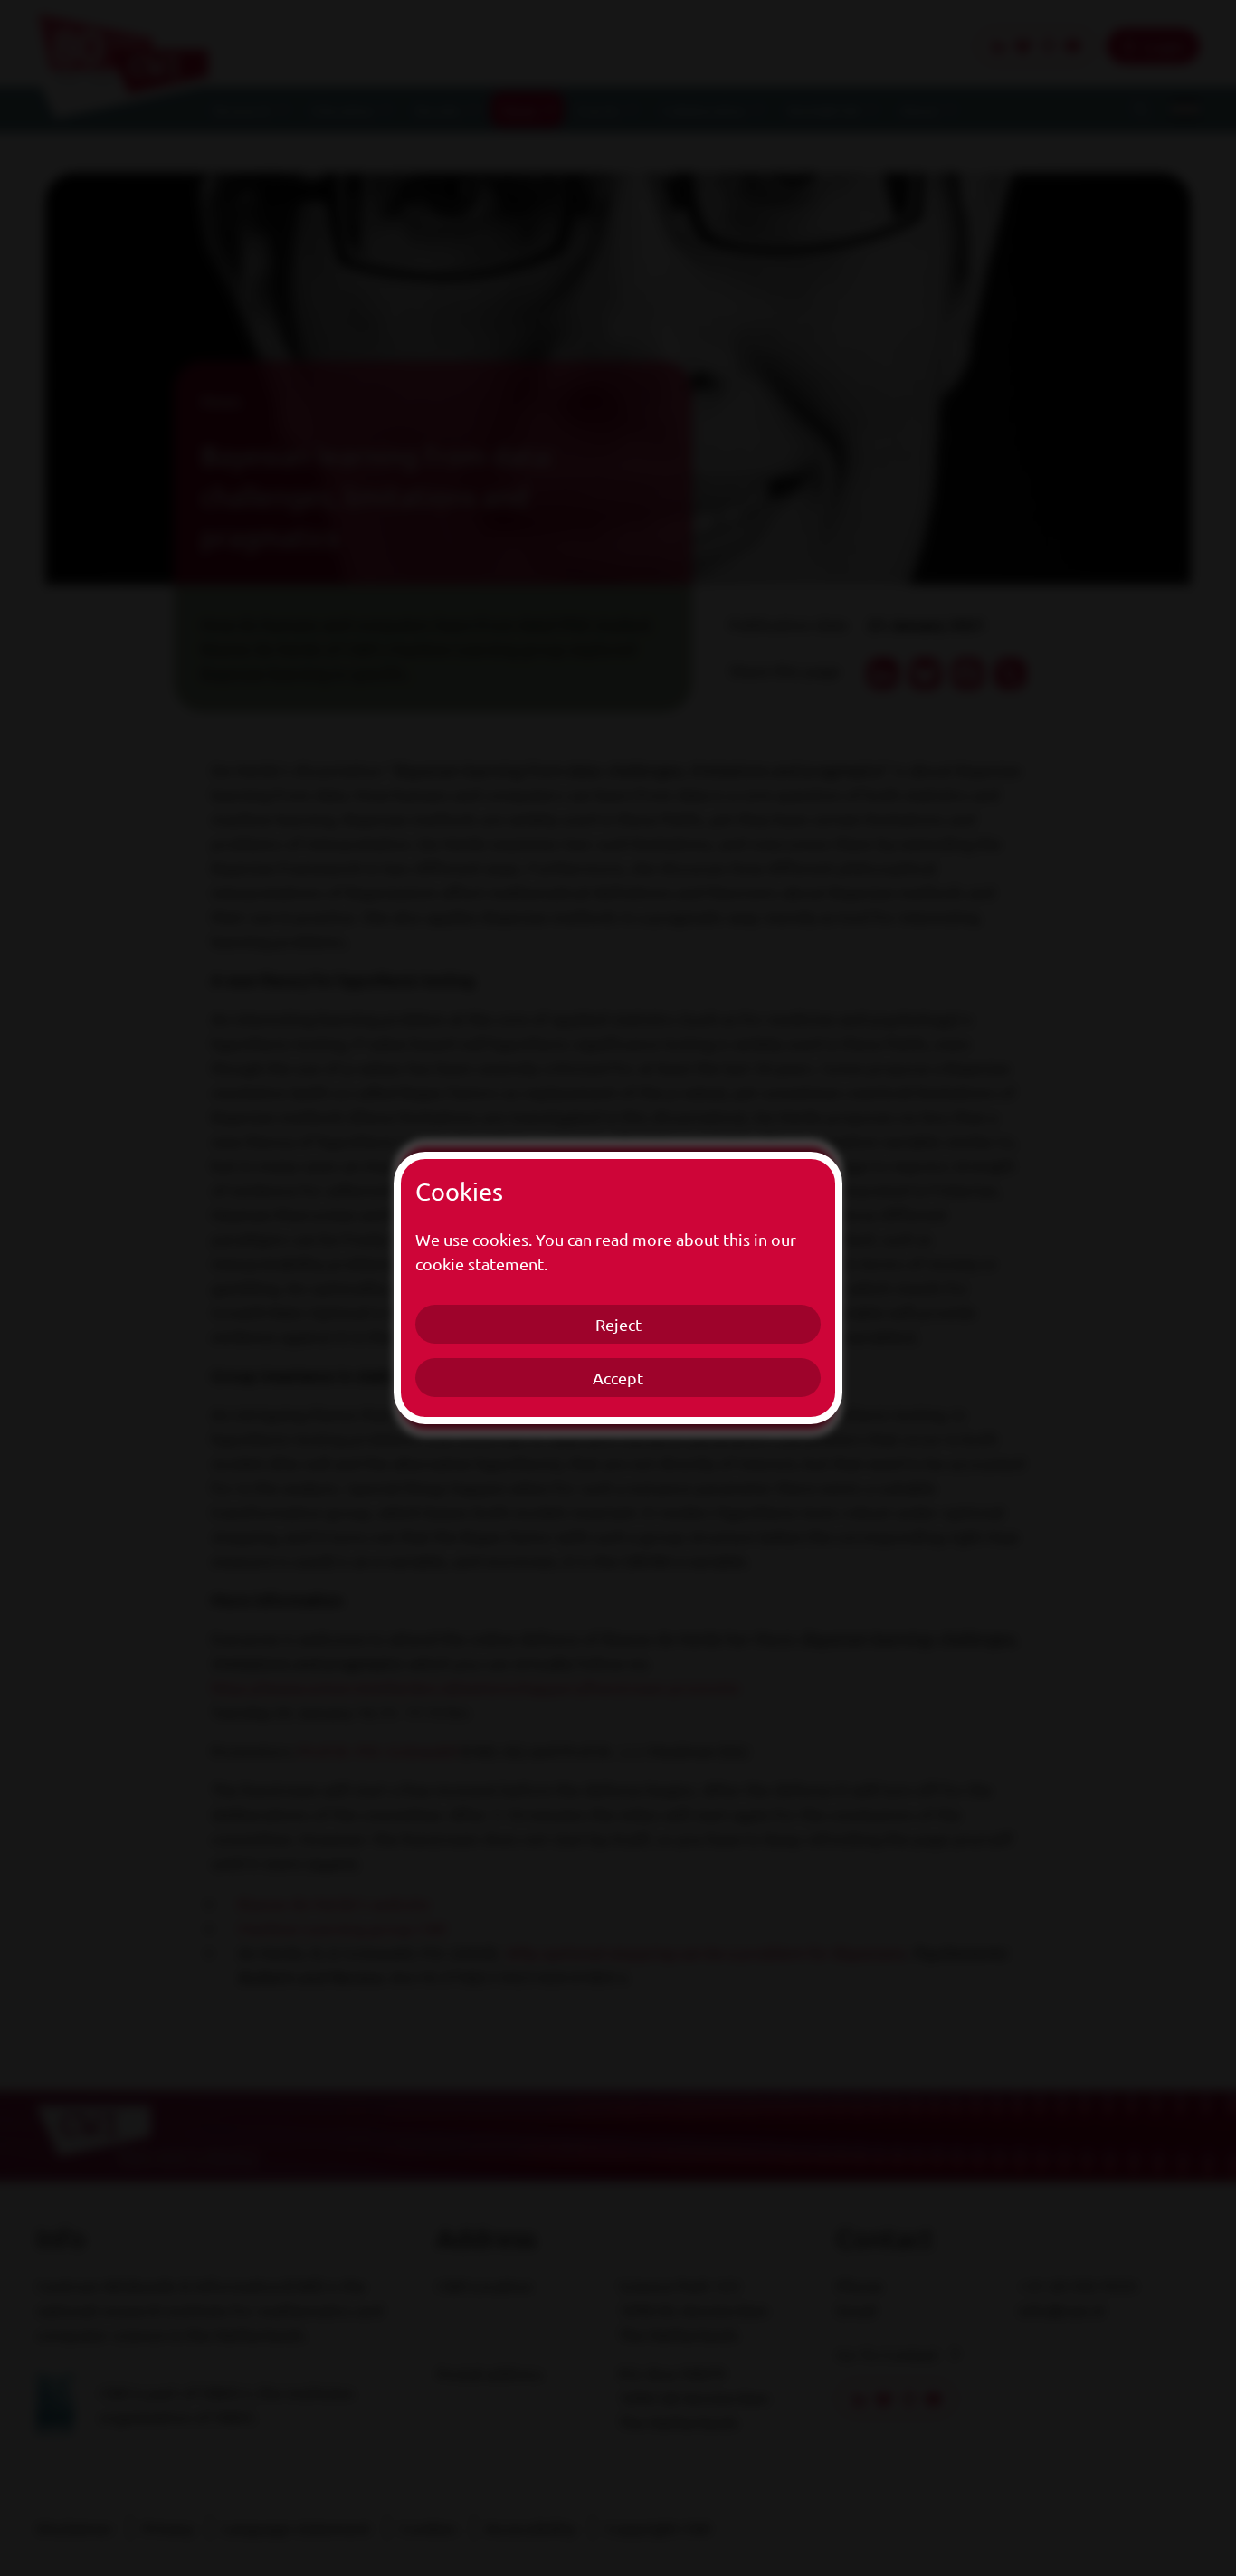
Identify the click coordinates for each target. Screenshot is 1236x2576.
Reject (618, 1324)
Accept (618, 1378)
